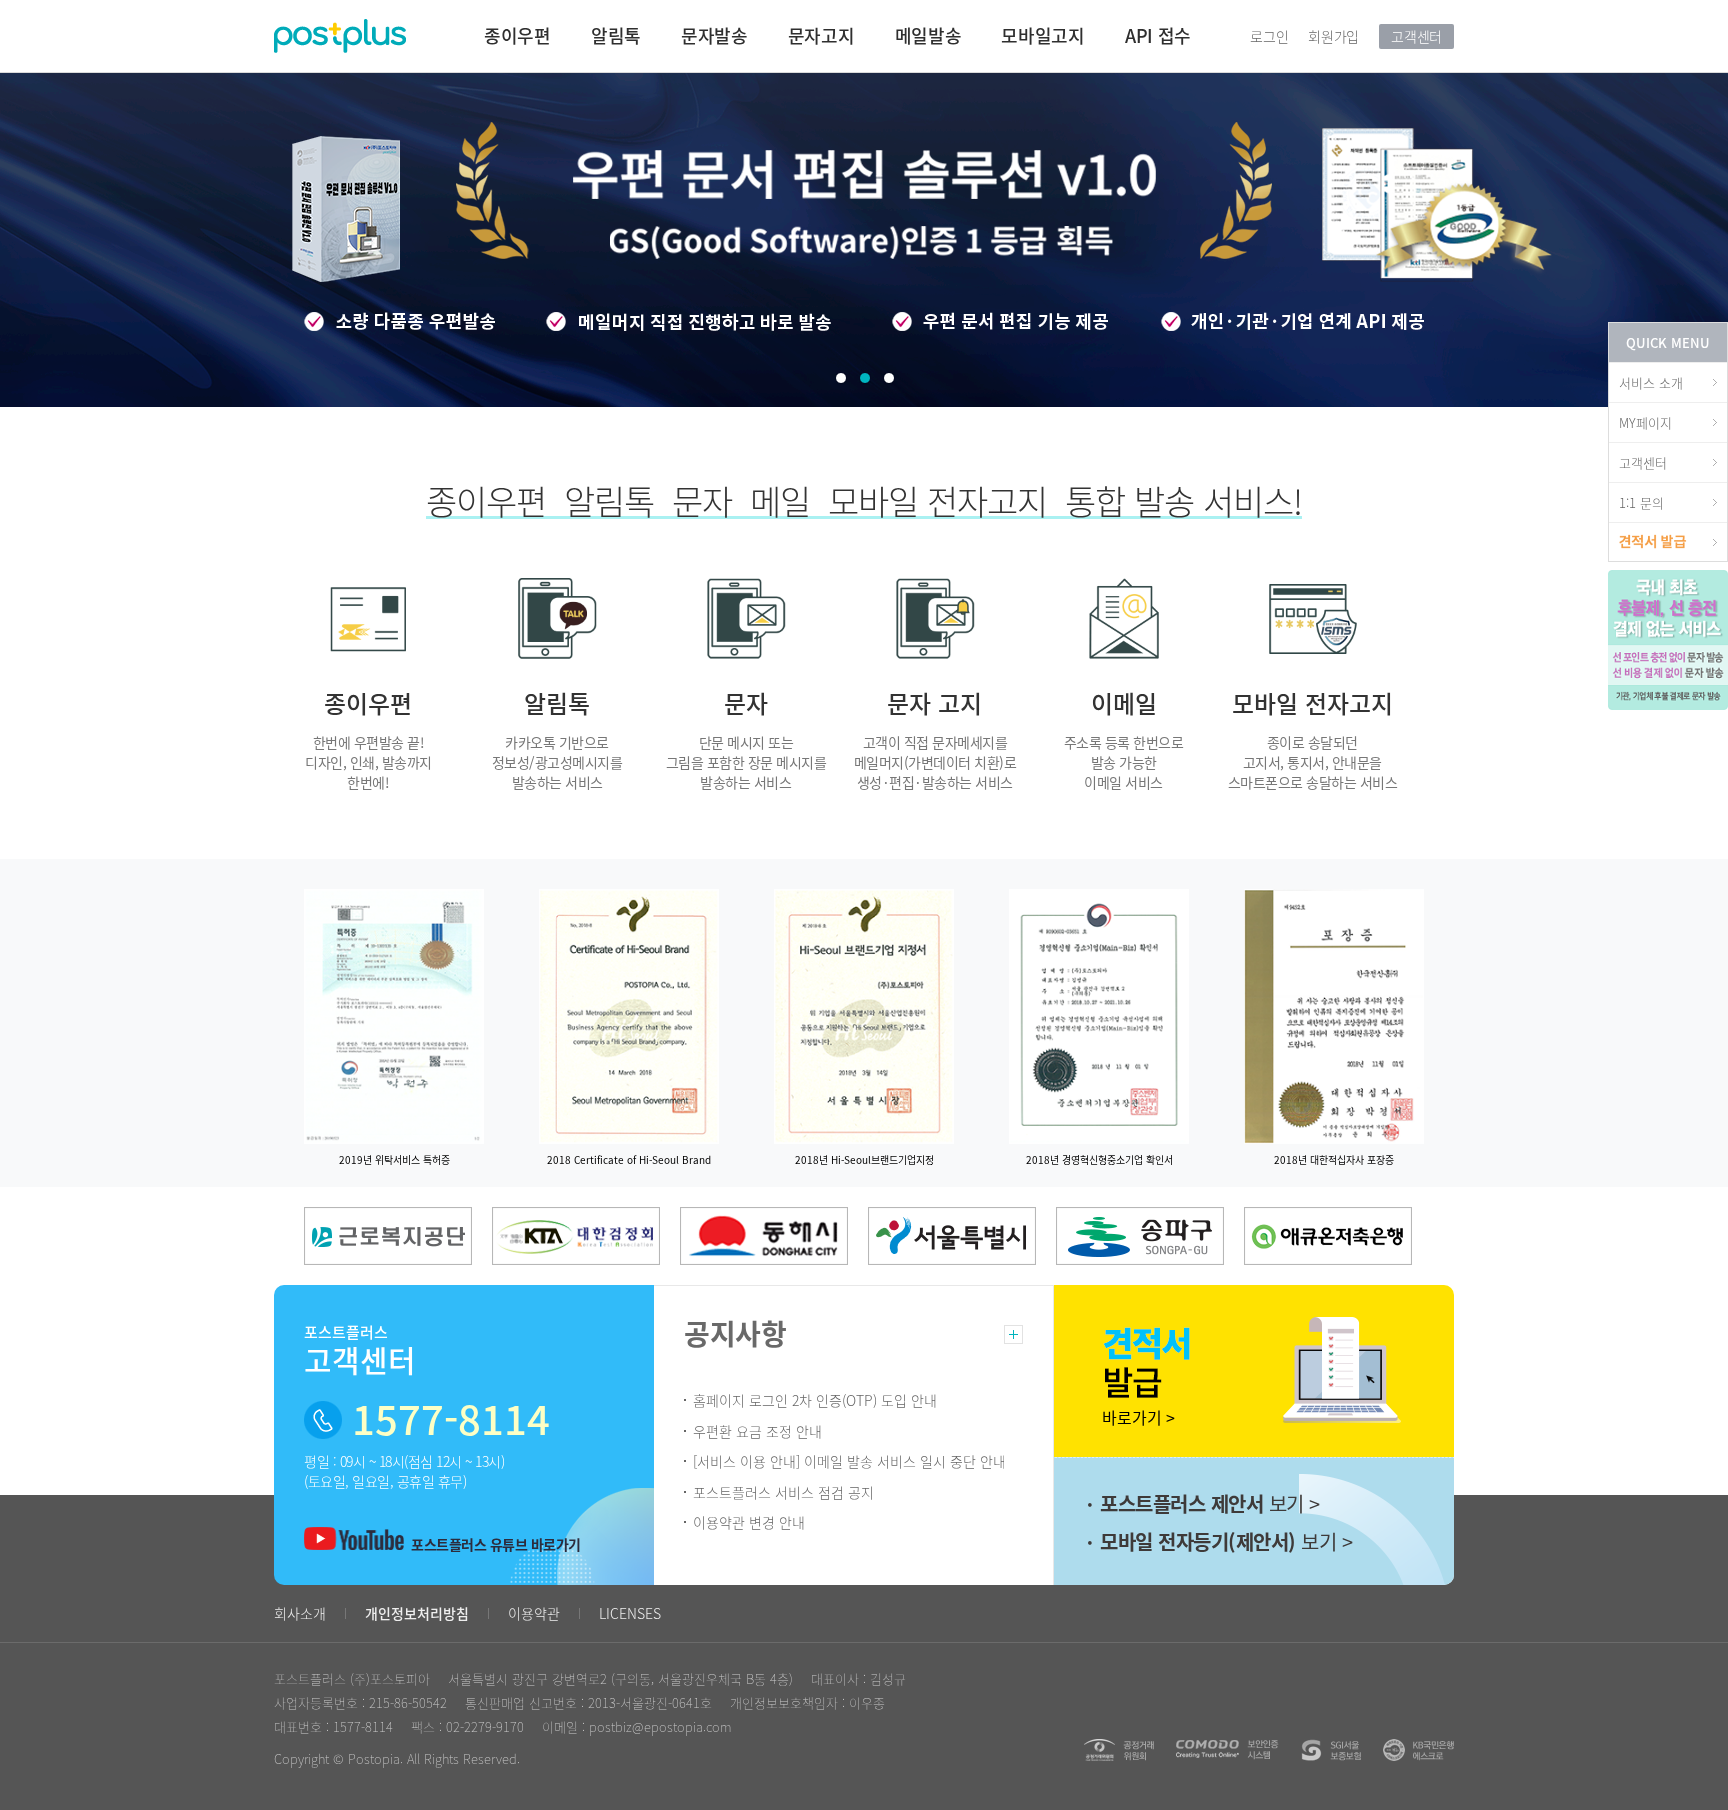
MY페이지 (1645, 422)
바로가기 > (1114, 1417)
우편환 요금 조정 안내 (757, 1431)
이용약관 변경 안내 (749, 1522)
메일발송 (928, 35)
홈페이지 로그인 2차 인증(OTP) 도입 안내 (815, 1400)
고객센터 (1416, 36)
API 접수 (1158, 35)
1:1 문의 (1641, 502)
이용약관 (534, 1613)
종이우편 (517, 35)
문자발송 (714, 35)
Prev (79, 1151)
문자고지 (821, 35)
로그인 (1269, 36)
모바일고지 (1043, 35)
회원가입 (1333, 36)
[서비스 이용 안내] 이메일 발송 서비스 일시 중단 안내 (849, 1461)
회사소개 (300, 1613)
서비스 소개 (1651, 382)
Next (109, 1151)
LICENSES (630, 1613)
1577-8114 (363, 1726)
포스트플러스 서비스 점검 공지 (783, 1492)
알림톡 (616, 35)
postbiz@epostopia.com (660, 1726)
